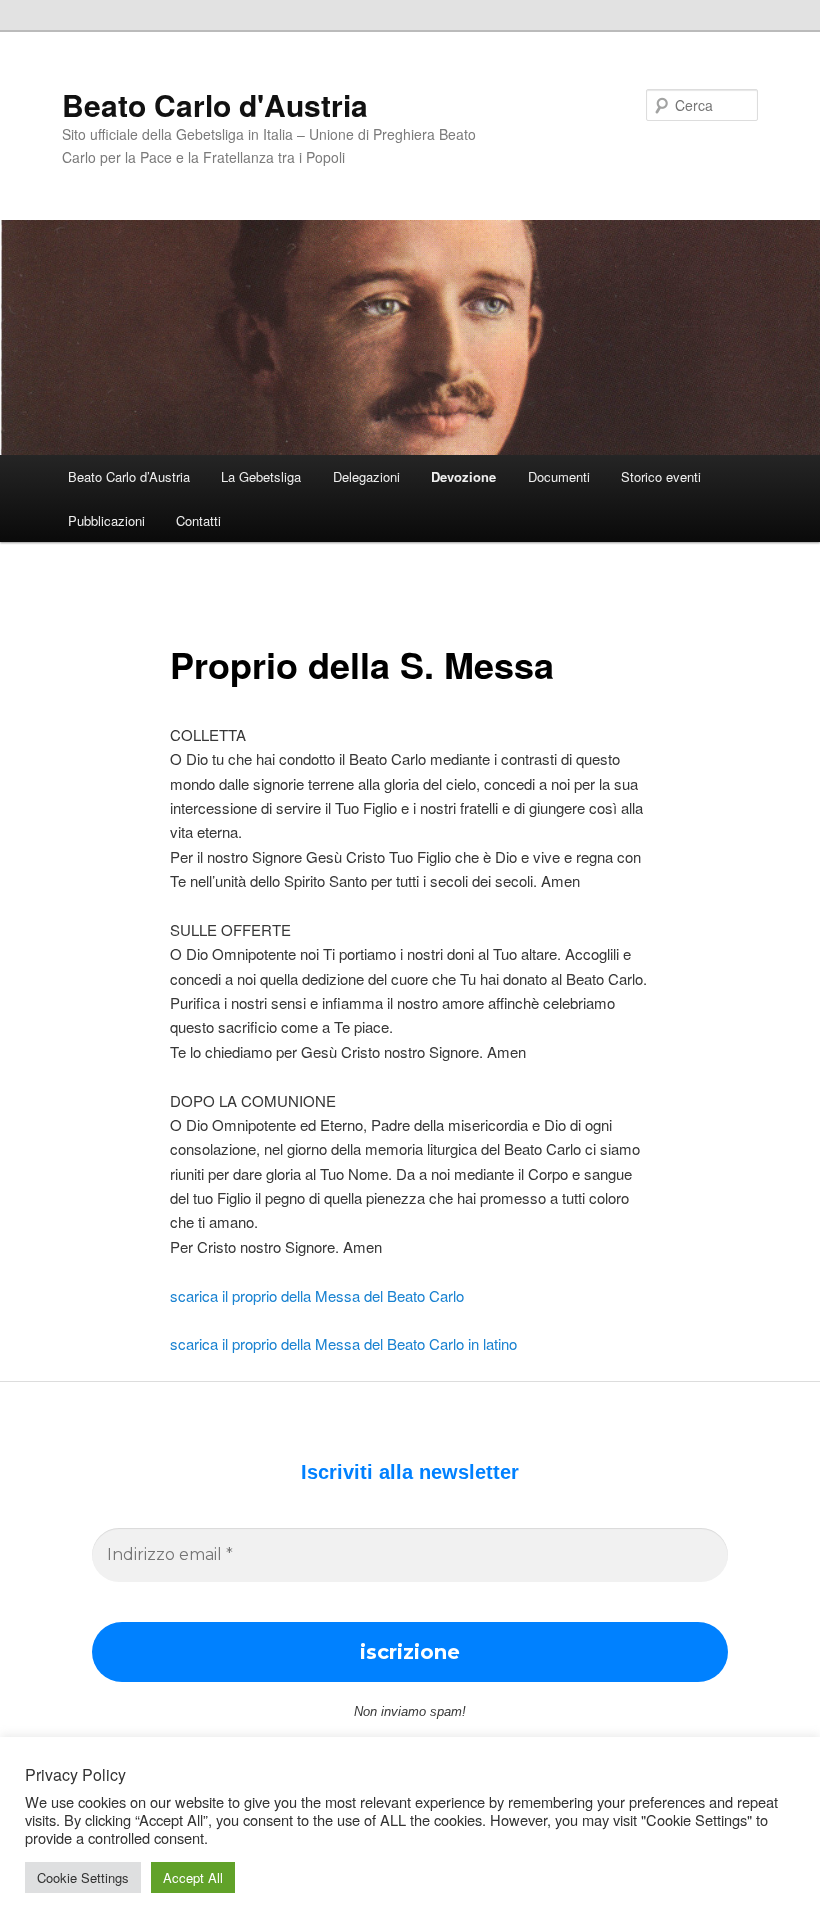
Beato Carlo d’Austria (129, 476)
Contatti (198, 520)
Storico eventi (661, 476)
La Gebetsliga (261, 476)
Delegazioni (366, 476)
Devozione (463, 476)
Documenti (559, 476)
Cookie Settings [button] (83, 1877)
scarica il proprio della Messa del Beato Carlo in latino (343, 1343)
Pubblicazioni (106, 520)
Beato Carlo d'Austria (215, 104)
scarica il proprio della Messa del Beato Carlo (317, 1295)
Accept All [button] (193, 1877)
